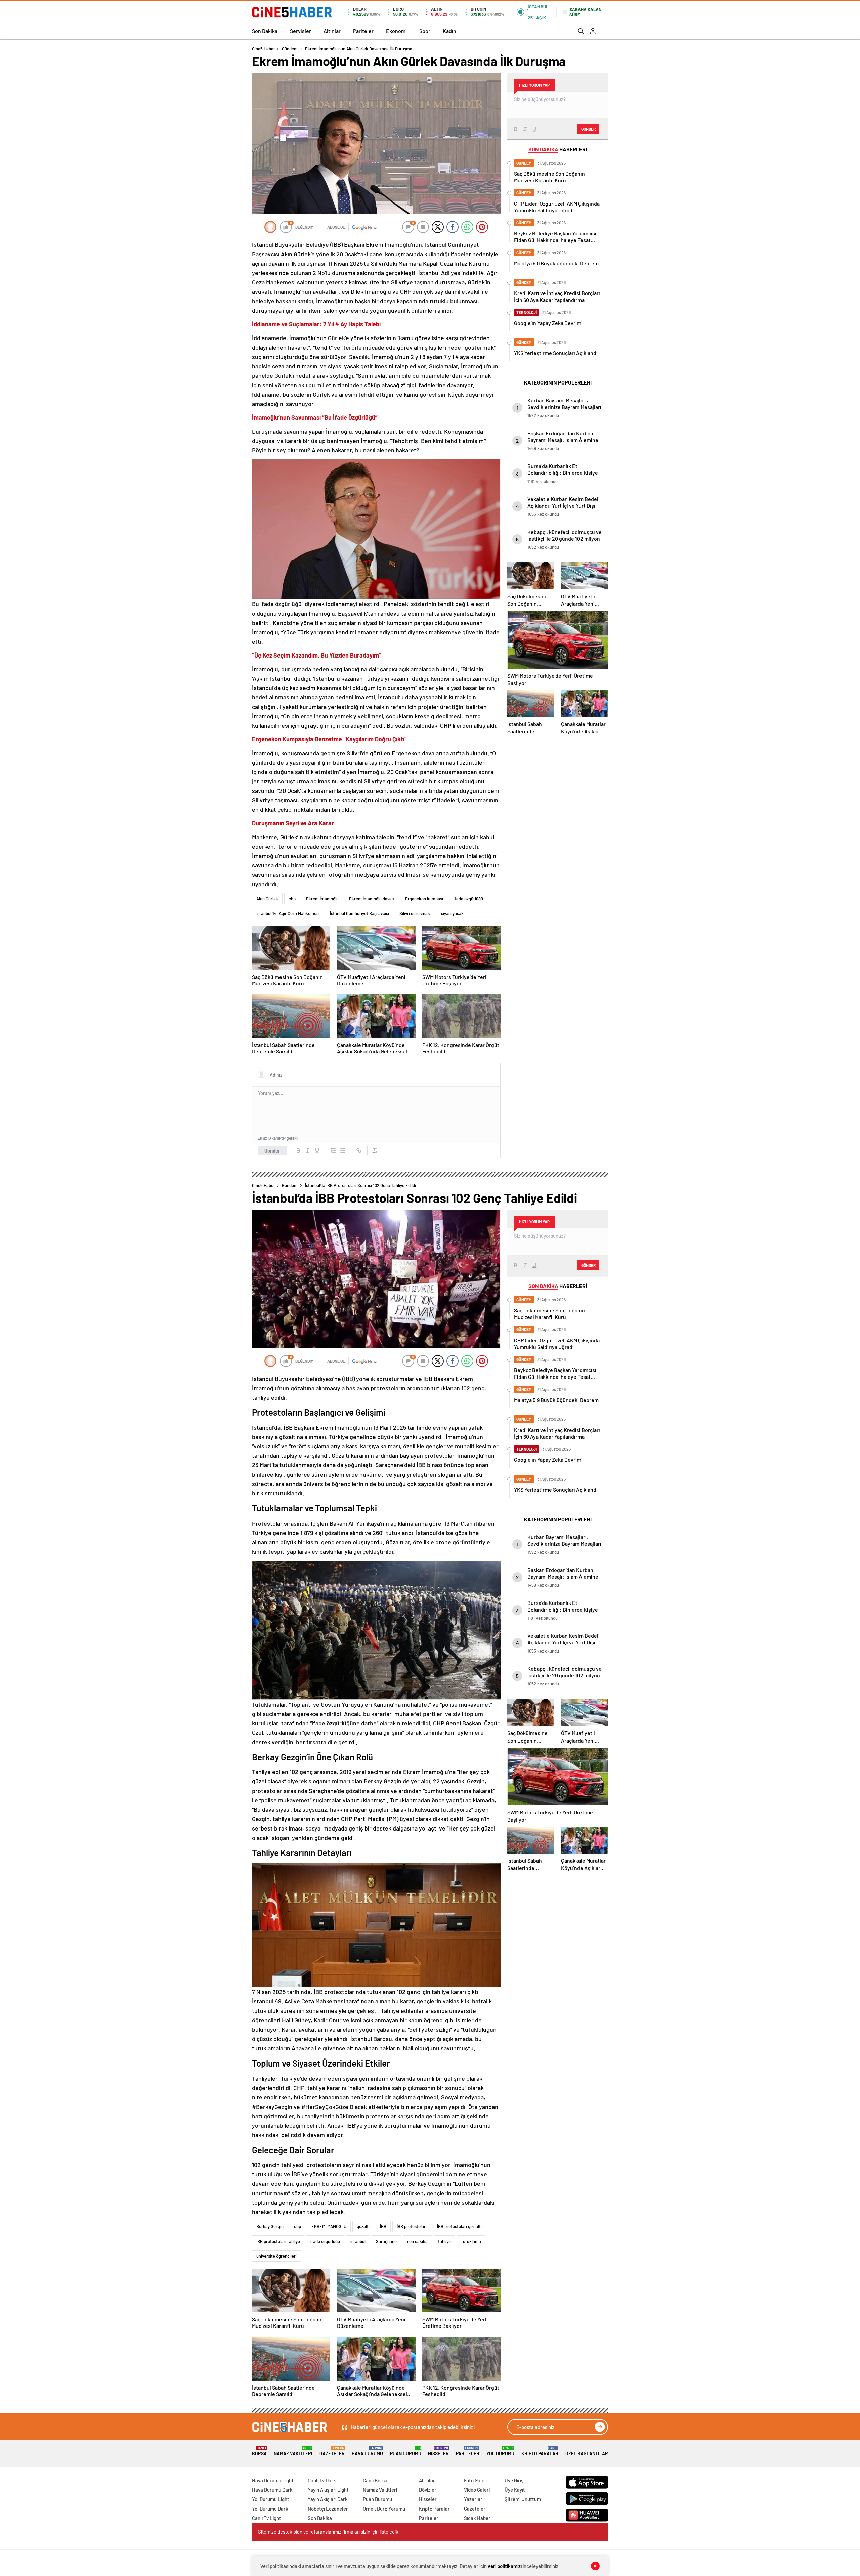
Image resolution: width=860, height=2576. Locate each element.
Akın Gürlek (267, 899)
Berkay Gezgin (270, 2226)
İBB (383, 2226)
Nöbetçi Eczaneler (328, 2509)
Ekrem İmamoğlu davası (372, 899)
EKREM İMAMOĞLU (329, 2226)
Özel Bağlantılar (587, 2454)
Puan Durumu (406, 2451)
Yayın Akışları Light (328, 2490)
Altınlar (332, 31)
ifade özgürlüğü (468, 899)
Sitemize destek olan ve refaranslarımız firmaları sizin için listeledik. (329, 2532)
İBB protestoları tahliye (278, 2241)
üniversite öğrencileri (276, 2256)
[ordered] (333, 1150)
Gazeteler (332, 2451)
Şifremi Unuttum (523, 2499)
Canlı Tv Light (267, 2518)
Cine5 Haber (264, 49)
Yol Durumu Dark (270, 2509)
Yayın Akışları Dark (328, 2499)
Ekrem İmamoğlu (322, 899)
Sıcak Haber (477, 2518)
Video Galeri (477, 2490)
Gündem (290, 49)
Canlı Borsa (375, 2480)
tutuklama (471, 2241)
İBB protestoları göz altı (459, 2226)
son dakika (417, 2241)
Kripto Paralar (540, 2451)
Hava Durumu (367, 2451)
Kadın (449, 31)
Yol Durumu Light (271, 2499)
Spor (425, 31)
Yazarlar (473, 2499)
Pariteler (363, 31)
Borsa (259, 2451)
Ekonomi (396, 31)
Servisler (300, 31)
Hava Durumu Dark (272, 2490)
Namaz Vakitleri (293, 2451)
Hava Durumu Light (273, 2480)
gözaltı (363, 2226)
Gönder (272, 1150)
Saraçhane (386, 2241)
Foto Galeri (476, 2480)
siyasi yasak (452, 913)
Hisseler (438, 2451)
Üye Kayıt (515, 2490)
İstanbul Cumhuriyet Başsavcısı (359, 913)
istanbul (358, 2241)
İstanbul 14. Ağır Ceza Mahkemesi (288, 913)
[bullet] (343, 1150)
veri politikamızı (505, 2566)
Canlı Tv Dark (322, 2480)
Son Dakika (265, 31)
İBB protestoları (412, 2226)
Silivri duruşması (415, 913)
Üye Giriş (514, 2480)
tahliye (444, 2241)
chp (292, 899)
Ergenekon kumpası (424, 899)
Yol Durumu (500, 2451)
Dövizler (428, 2490)
